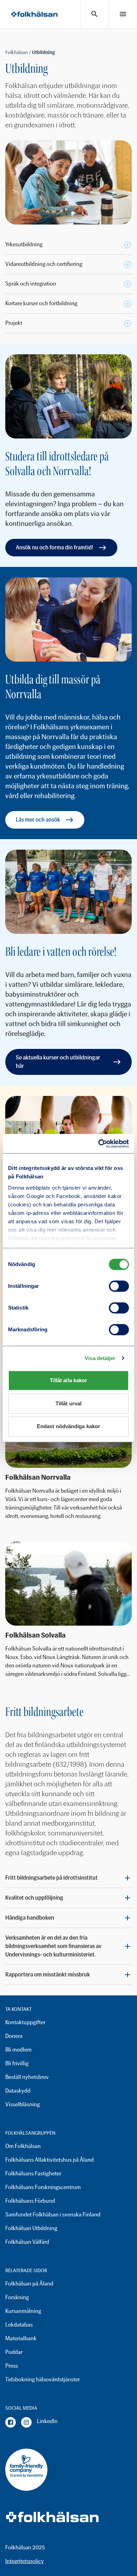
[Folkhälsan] (34, 14)
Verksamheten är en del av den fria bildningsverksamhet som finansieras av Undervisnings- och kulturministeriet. (53, 1946)
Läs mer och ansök (38, 820)
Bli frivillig (17, 2063)
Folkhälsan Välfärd (27, 2242)
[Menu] (123, 14)
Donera (14, 2036)
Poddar (14, 2352)
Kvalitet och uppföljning (34, 1898)
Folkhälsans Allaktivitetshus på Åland (50, 2160)
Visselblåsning (22, 2104)
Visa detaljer (100, 1358)
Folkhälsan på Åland (29, 2284)
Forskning (17, 2297)
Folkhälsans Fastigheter (33, 2173)
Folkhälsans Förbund (30, 2201)
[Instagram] (26, 2422)
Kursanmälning (23, 2311)
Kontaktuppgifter (25, 2022)
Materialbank (21, 2338)
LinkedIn (47, 2421)
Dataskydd (18, 2091)
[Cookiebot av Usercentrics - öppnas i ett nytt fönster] (99, 1144)
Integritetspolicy (25, 2561)
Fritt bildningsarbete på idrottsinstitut (51, 1878)
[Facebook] (11, 2422)
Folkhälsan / (19, 52)
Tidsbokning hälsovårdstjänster (43, 2379)
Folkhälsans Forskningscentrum (43, 2187)
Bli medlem (18, 2050)
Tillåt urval (68, 1403)
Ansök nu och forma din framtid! (54, 547)
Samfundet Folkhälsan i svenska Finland (53, 2214)
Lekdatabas (19, 2325)
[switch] (119, 1286)
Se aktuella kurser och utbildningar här (58, 1062)
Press (12, 2366)
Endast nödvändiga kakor (68, 1426)
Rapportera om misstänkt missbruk (48, 1975)
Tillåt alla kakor (69, 1380)
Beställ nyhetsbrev (27, 2077)
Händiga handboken (30, 1918)
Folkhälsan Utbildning (31, 2228)
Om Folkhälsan (23, 2146)
